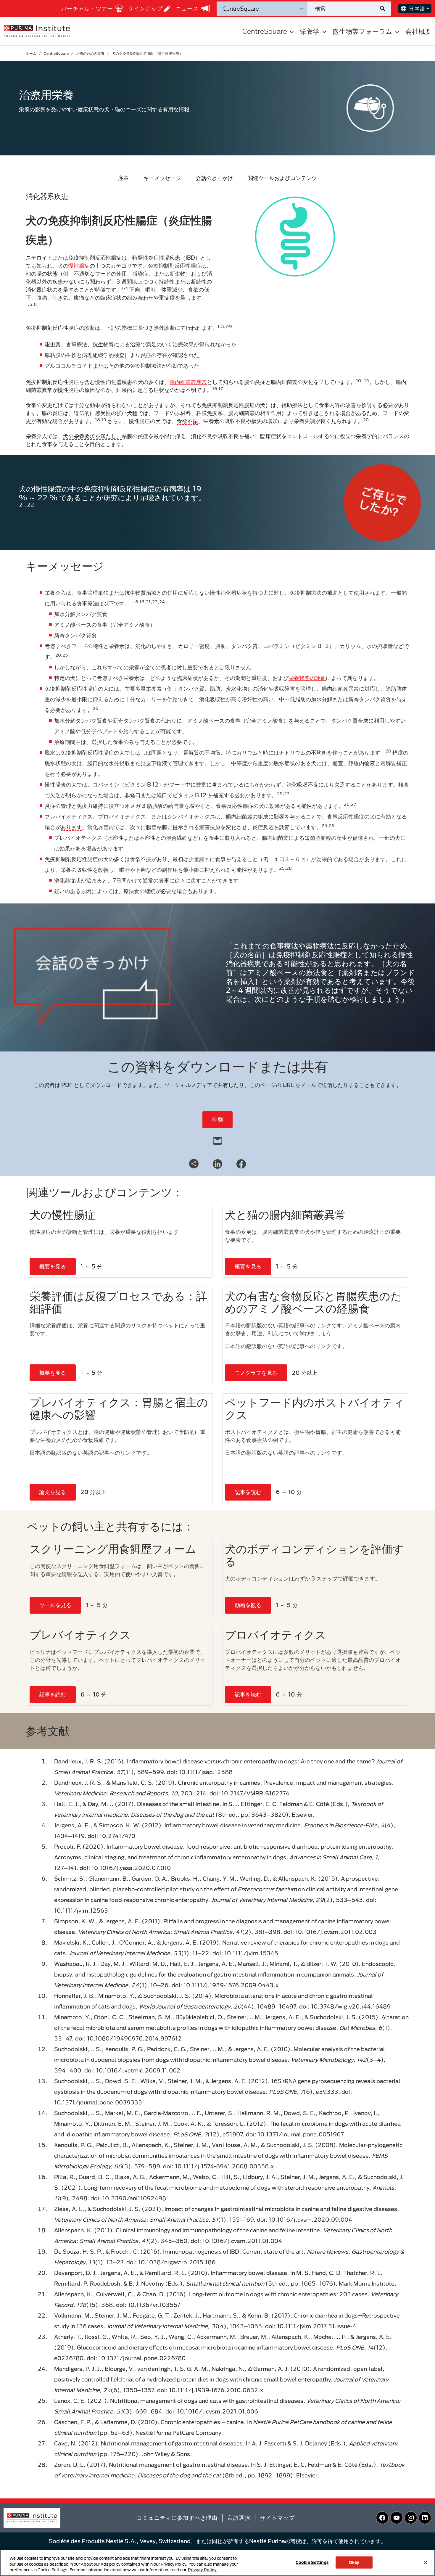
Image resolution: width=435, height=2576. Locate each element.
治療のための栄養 (90, 53)
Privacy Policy (202, 2570)
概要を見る (53, 1266)
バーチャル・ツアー (87, 9)
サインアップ (145, 8)
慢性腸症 (79, 266)
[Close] (426, 2562)
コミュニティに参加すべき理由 (177, 2518)
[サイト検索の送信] (385, 9)
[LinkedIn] (217, 1163)
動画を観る (248, 1605)
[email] (217, 1139)
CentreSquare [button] (265, 31)
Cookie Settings (312, 2562)
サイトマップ (277, 2518)
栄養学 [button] (310, 31)
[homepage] (37, 31)
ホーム (31, 53)
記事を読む (248, 1492)
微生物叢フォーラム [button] (362, 31)
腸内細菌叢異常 (188, 382)
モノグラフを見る (256, 1373)
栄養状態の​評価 (307, 678)
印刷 (217, 1120)
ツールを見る (55, 1605)
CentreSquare (56, 53)
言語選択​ (239, 2518)
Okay (354, 2562)
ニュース (187, 8)
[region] (217, 2563)
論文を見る (53, 1492)
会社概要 (418, 31)
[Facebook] (241, 1163)
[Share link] (194, 1164)
